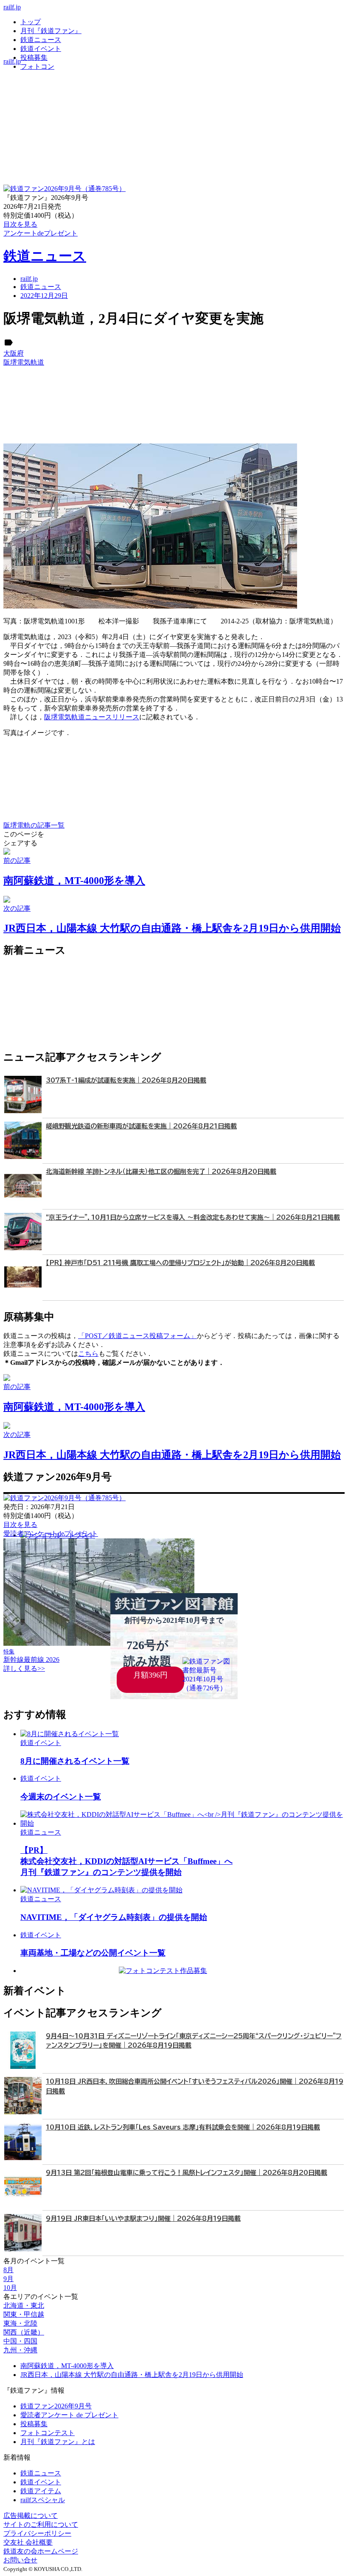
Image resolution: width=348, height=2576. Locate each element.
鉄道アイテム (41, 2491)
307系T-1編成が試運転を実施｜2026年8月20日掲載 (126, 1080)
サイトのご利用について (41, 2524)
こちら (88, 1354)
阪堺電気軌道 (24, 362)
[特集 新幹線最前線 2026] (99, 1643)
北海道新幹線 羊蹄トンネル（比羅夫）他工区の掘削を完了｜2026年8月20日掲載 (161, 1172)
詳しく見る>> (24, 1668)
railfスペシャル (43, 2500)
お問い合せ (20, 2560)
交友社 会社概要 (28, 2542)
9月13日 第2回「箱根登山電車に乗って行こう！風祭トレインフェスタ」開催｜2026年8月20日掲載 (187, 2173)
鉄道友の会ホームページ (41, 2551)
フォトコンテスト (48, 2433)
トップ (31, 22)
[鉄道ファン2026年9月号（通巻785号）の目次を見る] (65, 189)
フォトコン (37, 66)
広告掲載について (31, 2516)
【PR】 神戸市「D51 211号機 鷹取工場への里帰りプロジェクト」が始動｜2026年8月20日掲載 (180, 1263)
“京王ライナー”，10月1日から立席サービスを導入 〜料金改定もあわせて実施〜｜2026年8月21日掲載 (193, 1217)
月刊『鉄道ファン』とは (58, 2442)
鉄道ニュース (41, 40)
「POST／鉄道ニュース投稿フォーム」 (138, 1336)
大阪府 (14, 353)
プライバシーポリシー (37, 2533)
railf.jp (12, 7)
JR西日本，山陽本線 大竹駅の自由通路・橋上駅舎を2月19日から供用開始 (132, 2375)
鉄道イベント (41, 49)
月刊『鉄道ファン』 (51, 31)
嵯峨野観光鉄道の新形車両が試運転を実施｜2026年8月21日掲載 (141, 1126)
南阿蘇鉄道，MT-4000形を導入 (67, 2366)
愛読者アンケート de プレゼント (69, 2415)
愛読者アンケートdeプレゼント (51, 1534)
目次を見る (20, 1525)
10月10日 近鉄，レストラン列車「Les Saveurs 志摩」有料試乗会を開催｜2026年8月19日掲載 (183, 2127)
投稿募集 (34, 58)
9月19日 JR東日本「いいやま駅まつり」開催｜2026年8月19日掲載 (143, 2218)
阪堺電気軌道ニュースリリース (92, 717)
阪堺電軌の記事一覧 (34, 825)
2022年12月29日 (44, 296)
